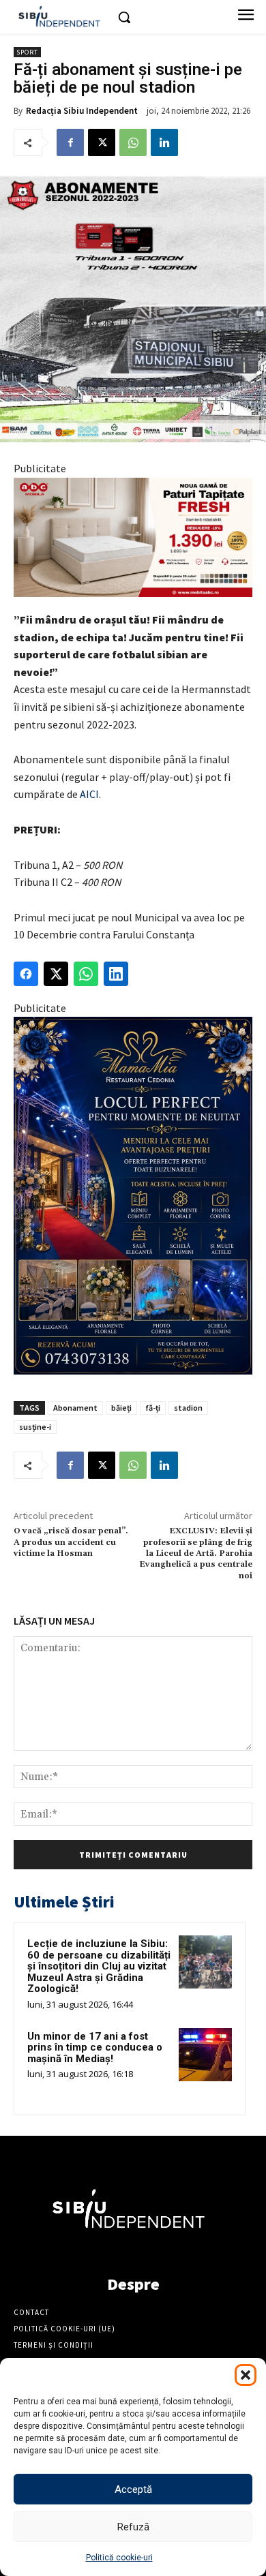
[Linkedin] (164, 142)
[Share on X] (56, 974)
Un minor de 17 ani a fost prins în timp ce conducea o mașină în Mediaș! (95, 2048)
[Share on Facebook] (26, 974)
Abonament (75, 1408)
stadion (188, 1408)
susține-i (35, 1427)
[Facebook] (70, 142)
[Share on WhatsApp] (86, 974)
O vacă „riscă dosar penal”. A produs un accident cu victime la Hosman (71, 1542)
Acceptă (133, 2489)
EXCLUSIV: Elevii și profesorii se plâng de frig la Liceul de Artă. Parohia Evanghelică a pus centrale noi (196, 1553)
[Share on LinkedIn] (116, 974)
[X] (102, 142)
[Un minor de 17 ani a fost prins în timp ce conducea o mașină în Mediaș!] (205, 2055)
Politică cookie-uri (119, 2558)
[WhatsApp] (133, 142)
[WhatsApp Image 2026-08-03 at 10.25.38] (133, 537)
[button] (246, 2375)
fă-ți (153, 1408)
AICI (89, 794)
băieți (121, 1408)
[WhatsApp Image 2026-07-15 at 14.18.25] (133, 1196)
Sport (27, 52)
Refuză (133, 2527)
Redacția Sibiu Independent (82, 111)
